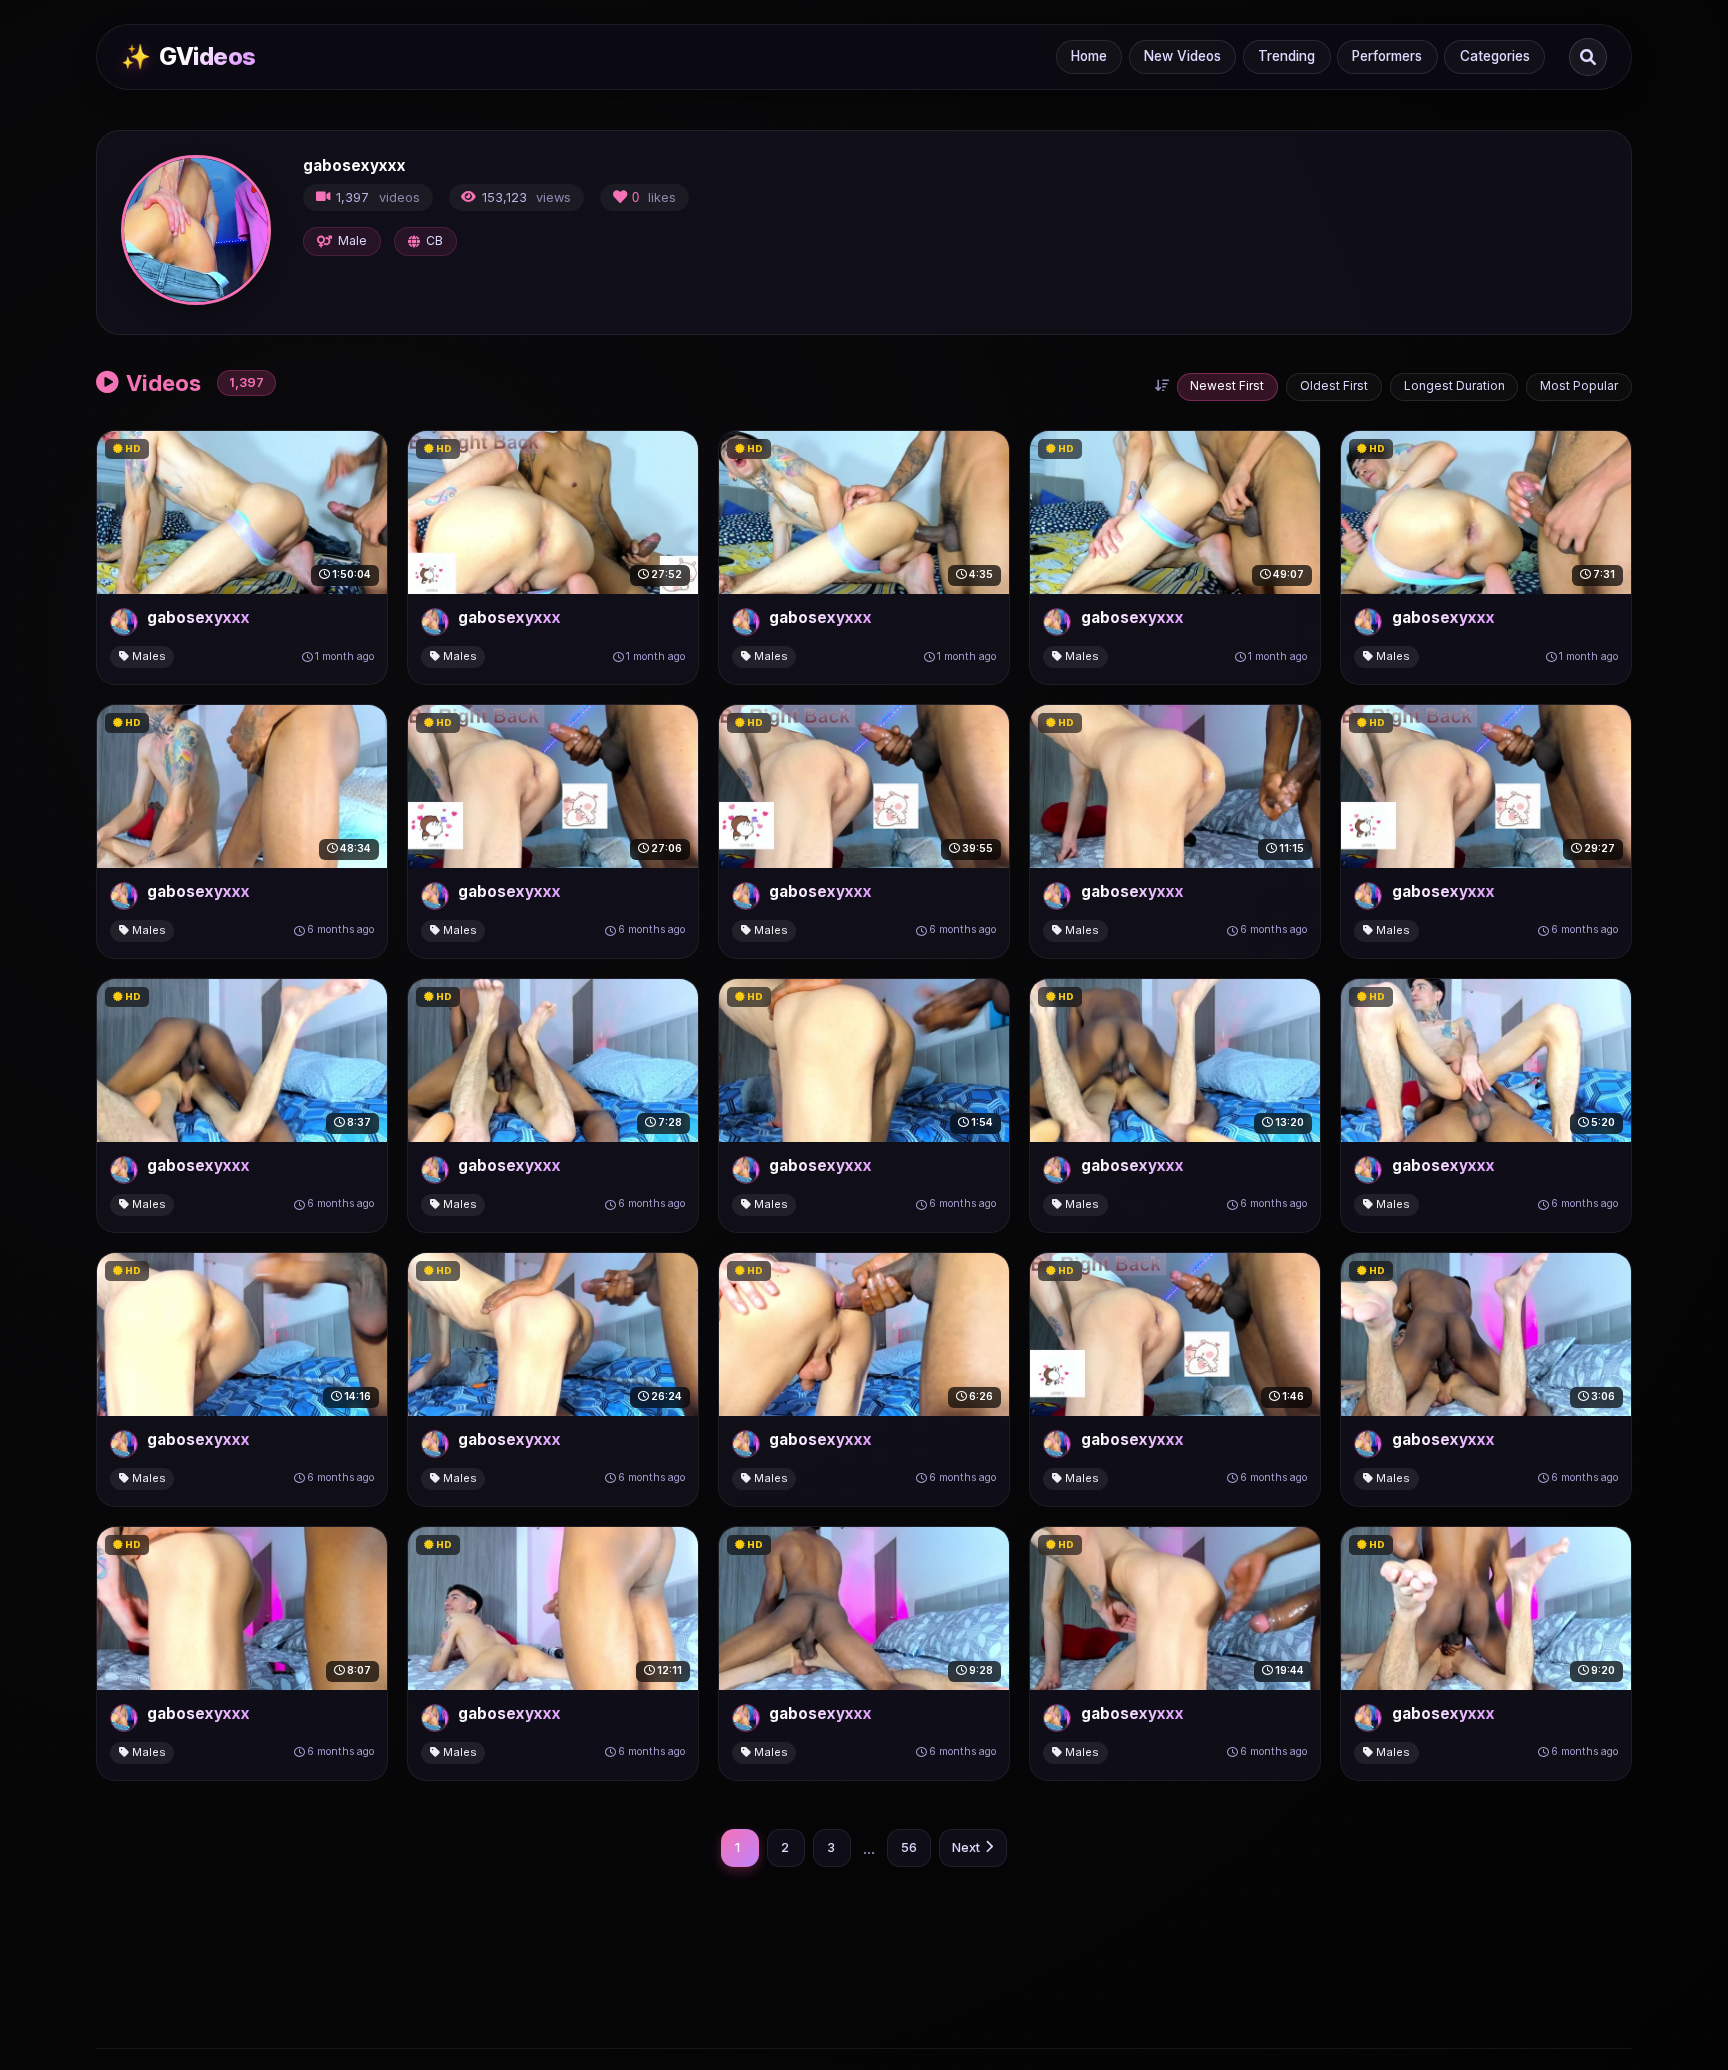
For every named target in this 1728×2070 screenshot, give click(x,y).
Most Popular (1579, 385)
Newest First (1227, 385)
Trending (1286, 56)
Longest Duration (1454, 385)
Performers (1387, 56)
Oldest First (1334, 385)
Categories (1495, 56)
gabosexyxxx (198, 617)
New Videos (1182, 56)
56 (909, 1847)
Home (1089, 56)
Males (147, 656)
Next (966, 1847)
